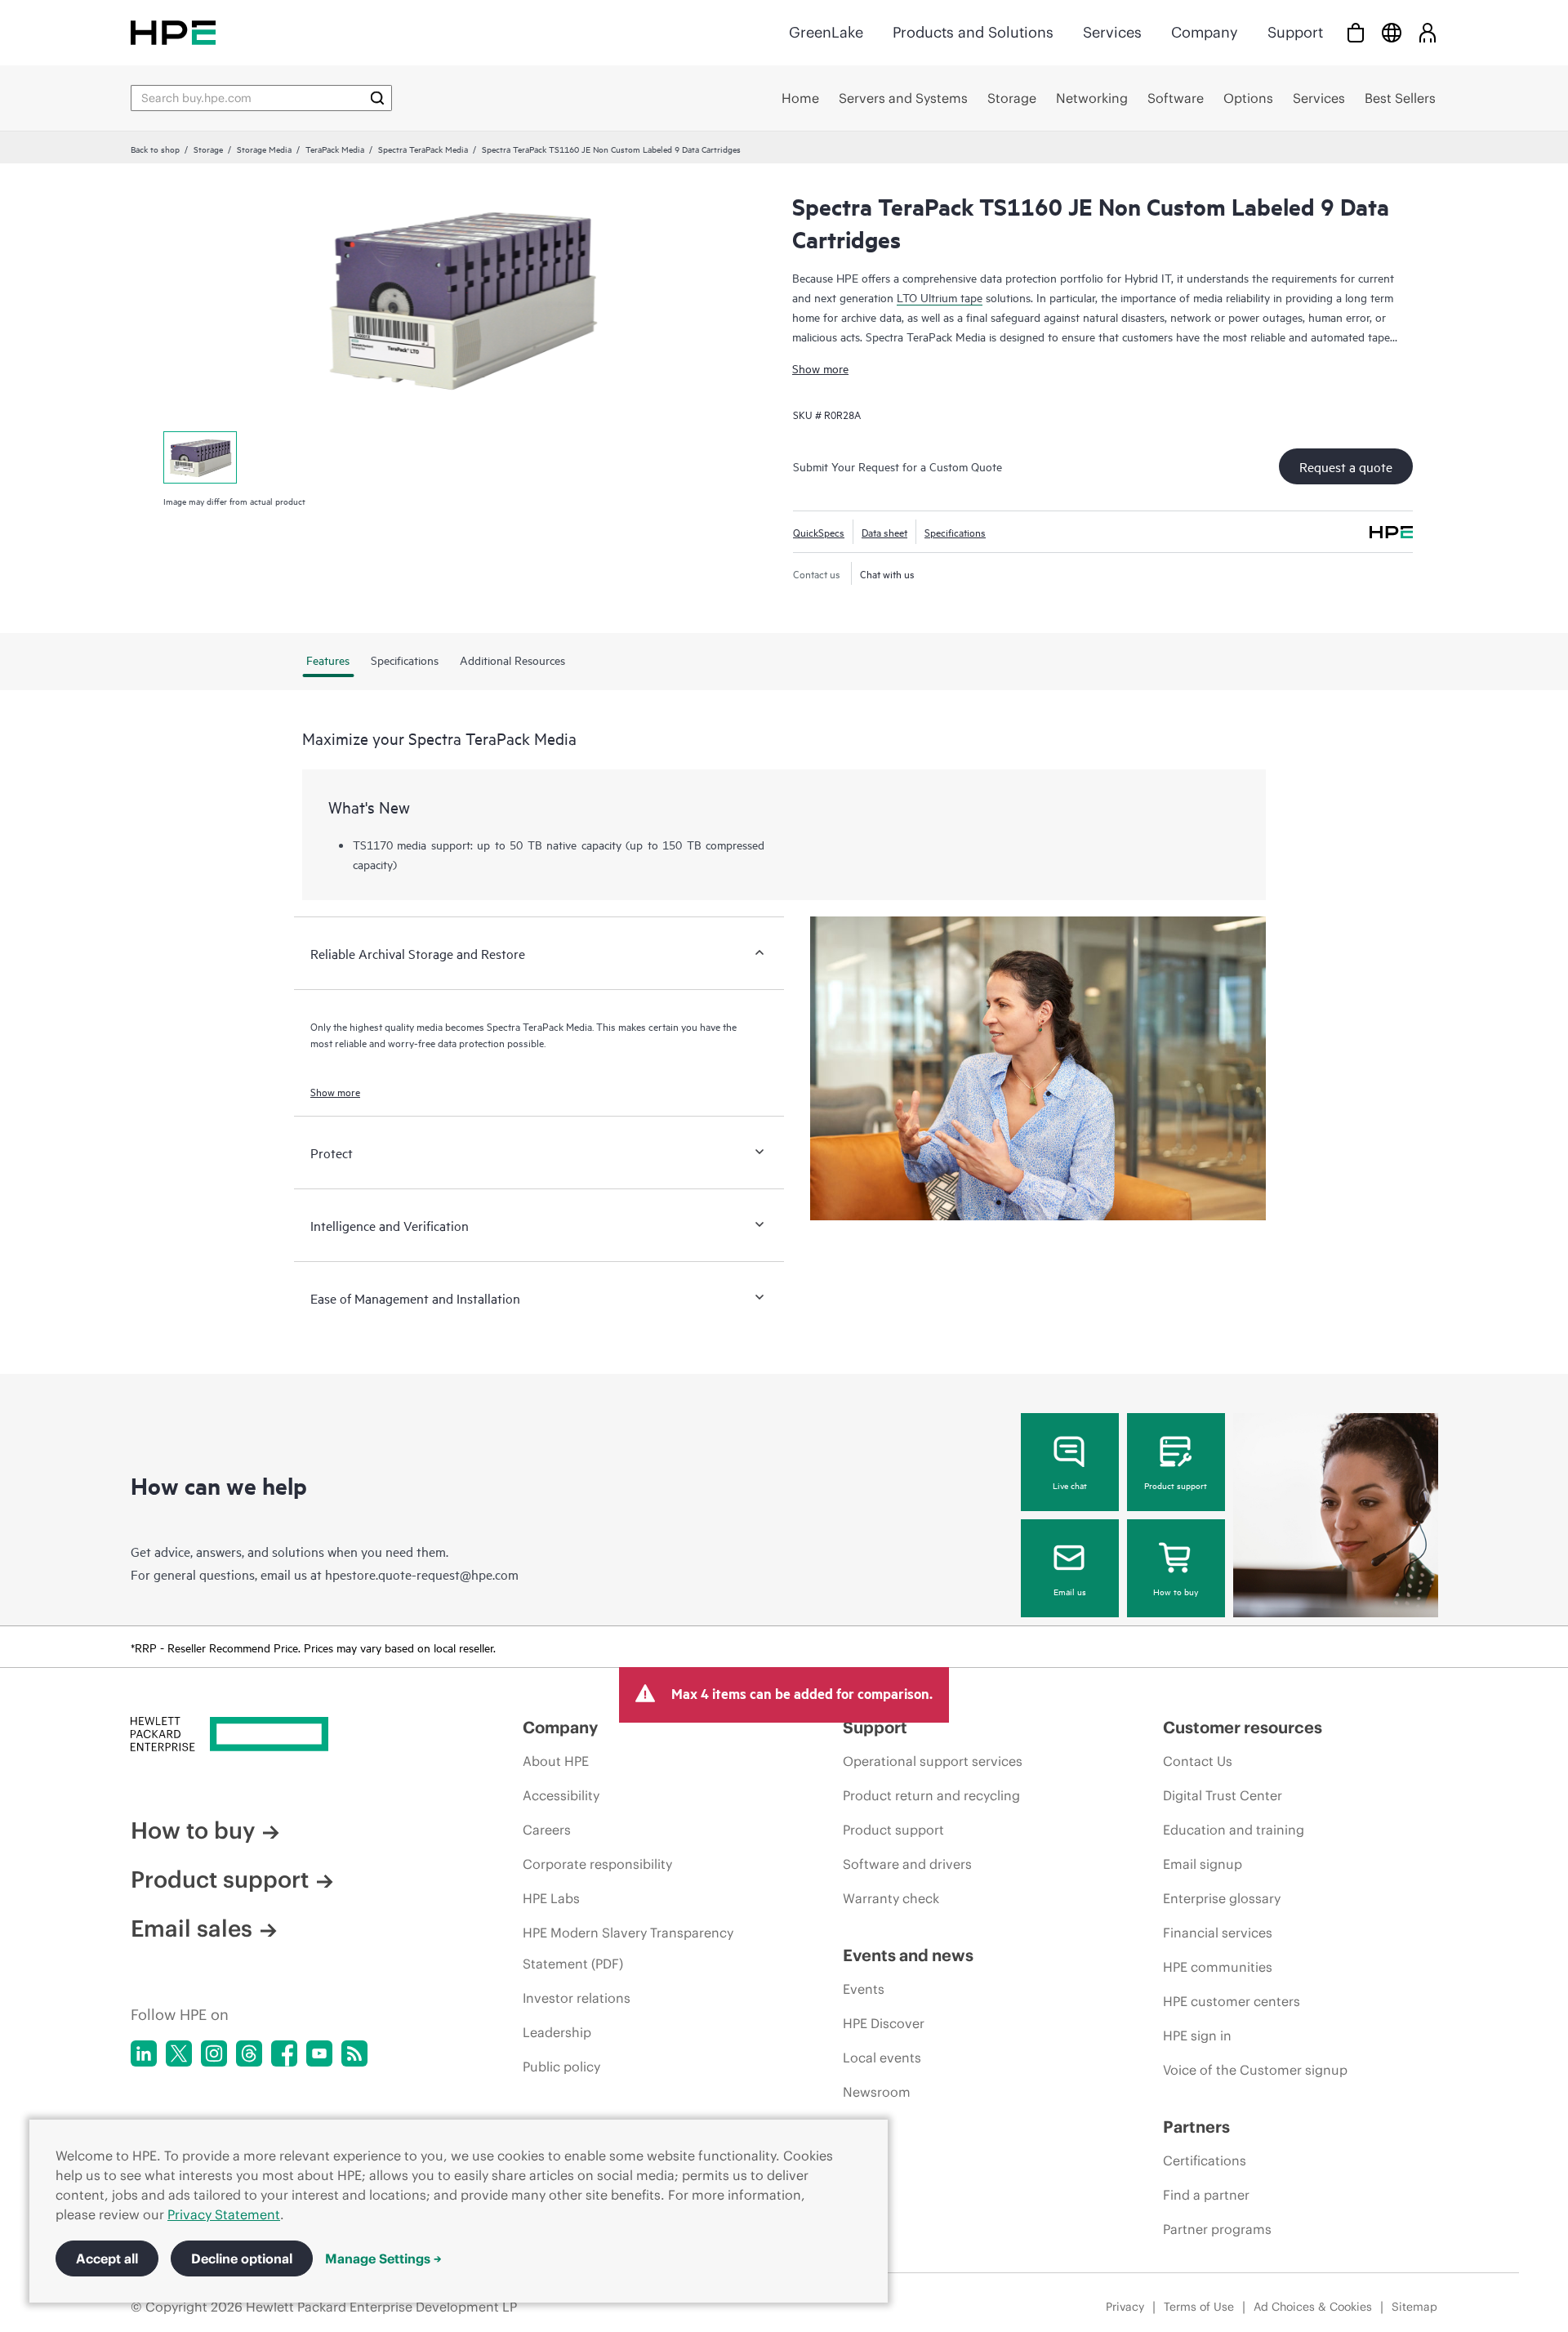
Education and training (1234, 1830)
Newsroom (877, 2092)
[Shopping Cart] (1356, 32)
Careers (547, 1830)
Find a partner (1206, 2195)
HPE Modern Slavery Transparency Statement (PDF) (628, 1948)
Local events (882, 2058)
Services (1112, 32)
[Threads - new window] (249, 2053)
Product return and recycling (931, 1795)
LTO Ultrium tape (940, 297)
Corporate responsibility (597, 1864)
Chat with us (887, 573)
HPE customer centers (1232, 2001)
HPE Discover (884, 2023)
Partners (1196, 2127)
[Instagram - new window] (214, 2053)
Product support (1176, 1485)
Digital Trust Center (1223, 1795)
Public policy (561, 2067)
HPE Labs (551, 1898)
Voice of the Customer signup (1255, 2070)
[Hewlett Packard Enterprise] (173, 32)
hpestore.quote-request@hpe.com (422, 1574)
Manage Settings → (383, 2258)
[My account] (1428, 32)
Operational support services (933, 1761)
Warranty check (891, 1898)
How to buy (1176, 1591)
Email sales (192, 1928)
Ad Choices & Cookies (1313, 2307)
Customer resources (1243, 1727)
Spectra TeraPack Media (423, 149)
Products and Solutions (973, 32)
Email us (1070, 1591)
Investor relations (577, 1998)
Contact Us (1198, 1761)
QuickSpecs (819, 532)
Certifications (1205, 2160)
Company (1205, 32)
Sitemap (1414, 2307)
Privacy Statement (224, 2214)
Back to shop (155, 149)
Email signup (1203, 1864)
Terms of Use (1199, 2307)
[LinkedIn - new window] (144, 2053)
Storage (208, 149)
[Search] (377, 98)
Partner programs (1217, 2229)
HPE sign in (1197, 2035)
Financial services (1218, 1933)
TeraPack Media (335, 149)
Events (864, 1989)
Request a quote (1346, 466)
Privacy (1125, 2307)
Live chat (1070, 1485)
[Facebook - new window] (284, 2053)
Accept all (107, 2258)
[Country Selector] (1392, 32)
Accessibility (561, 1795)
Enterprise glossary (1222, 1898)
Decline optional (242, 2258)
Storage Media (264, 149)
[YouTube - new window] (319, 2053)
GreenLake (826, 32)
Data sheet (884, 532)
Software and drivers (907, 1864)
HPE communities (1218, 1967)
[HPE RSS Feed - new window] (354, 2053)
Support (1295, 32)
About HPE (556, 1761)
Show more (820, 368)
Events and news (908, 1955)
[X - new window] (179, 2053)
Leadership (557, 2032)
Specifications (955, 532)
